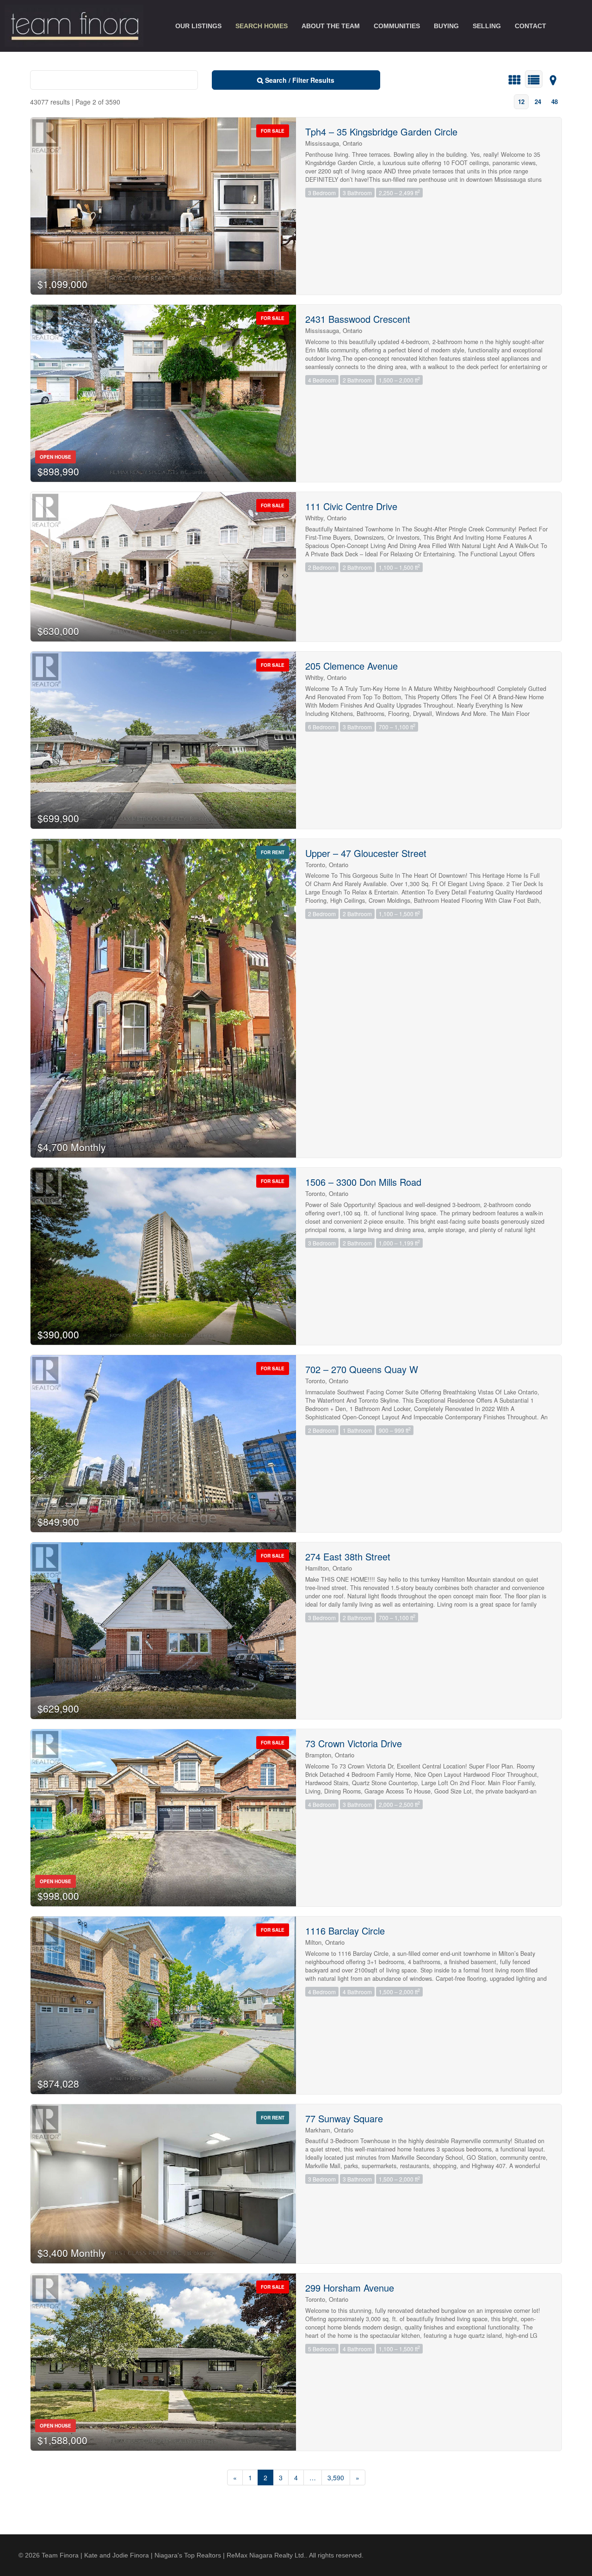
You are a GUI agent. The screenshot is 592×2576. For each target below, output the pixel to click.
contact (530, 26)
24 (538, 102)
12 (521, 102)
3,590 (336, 2477)
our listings (198, 26)
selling (487, 26)
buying (446, 26)
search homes (262, 26)
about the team (331, 26)
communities (397, 26)
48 (555, 102)
